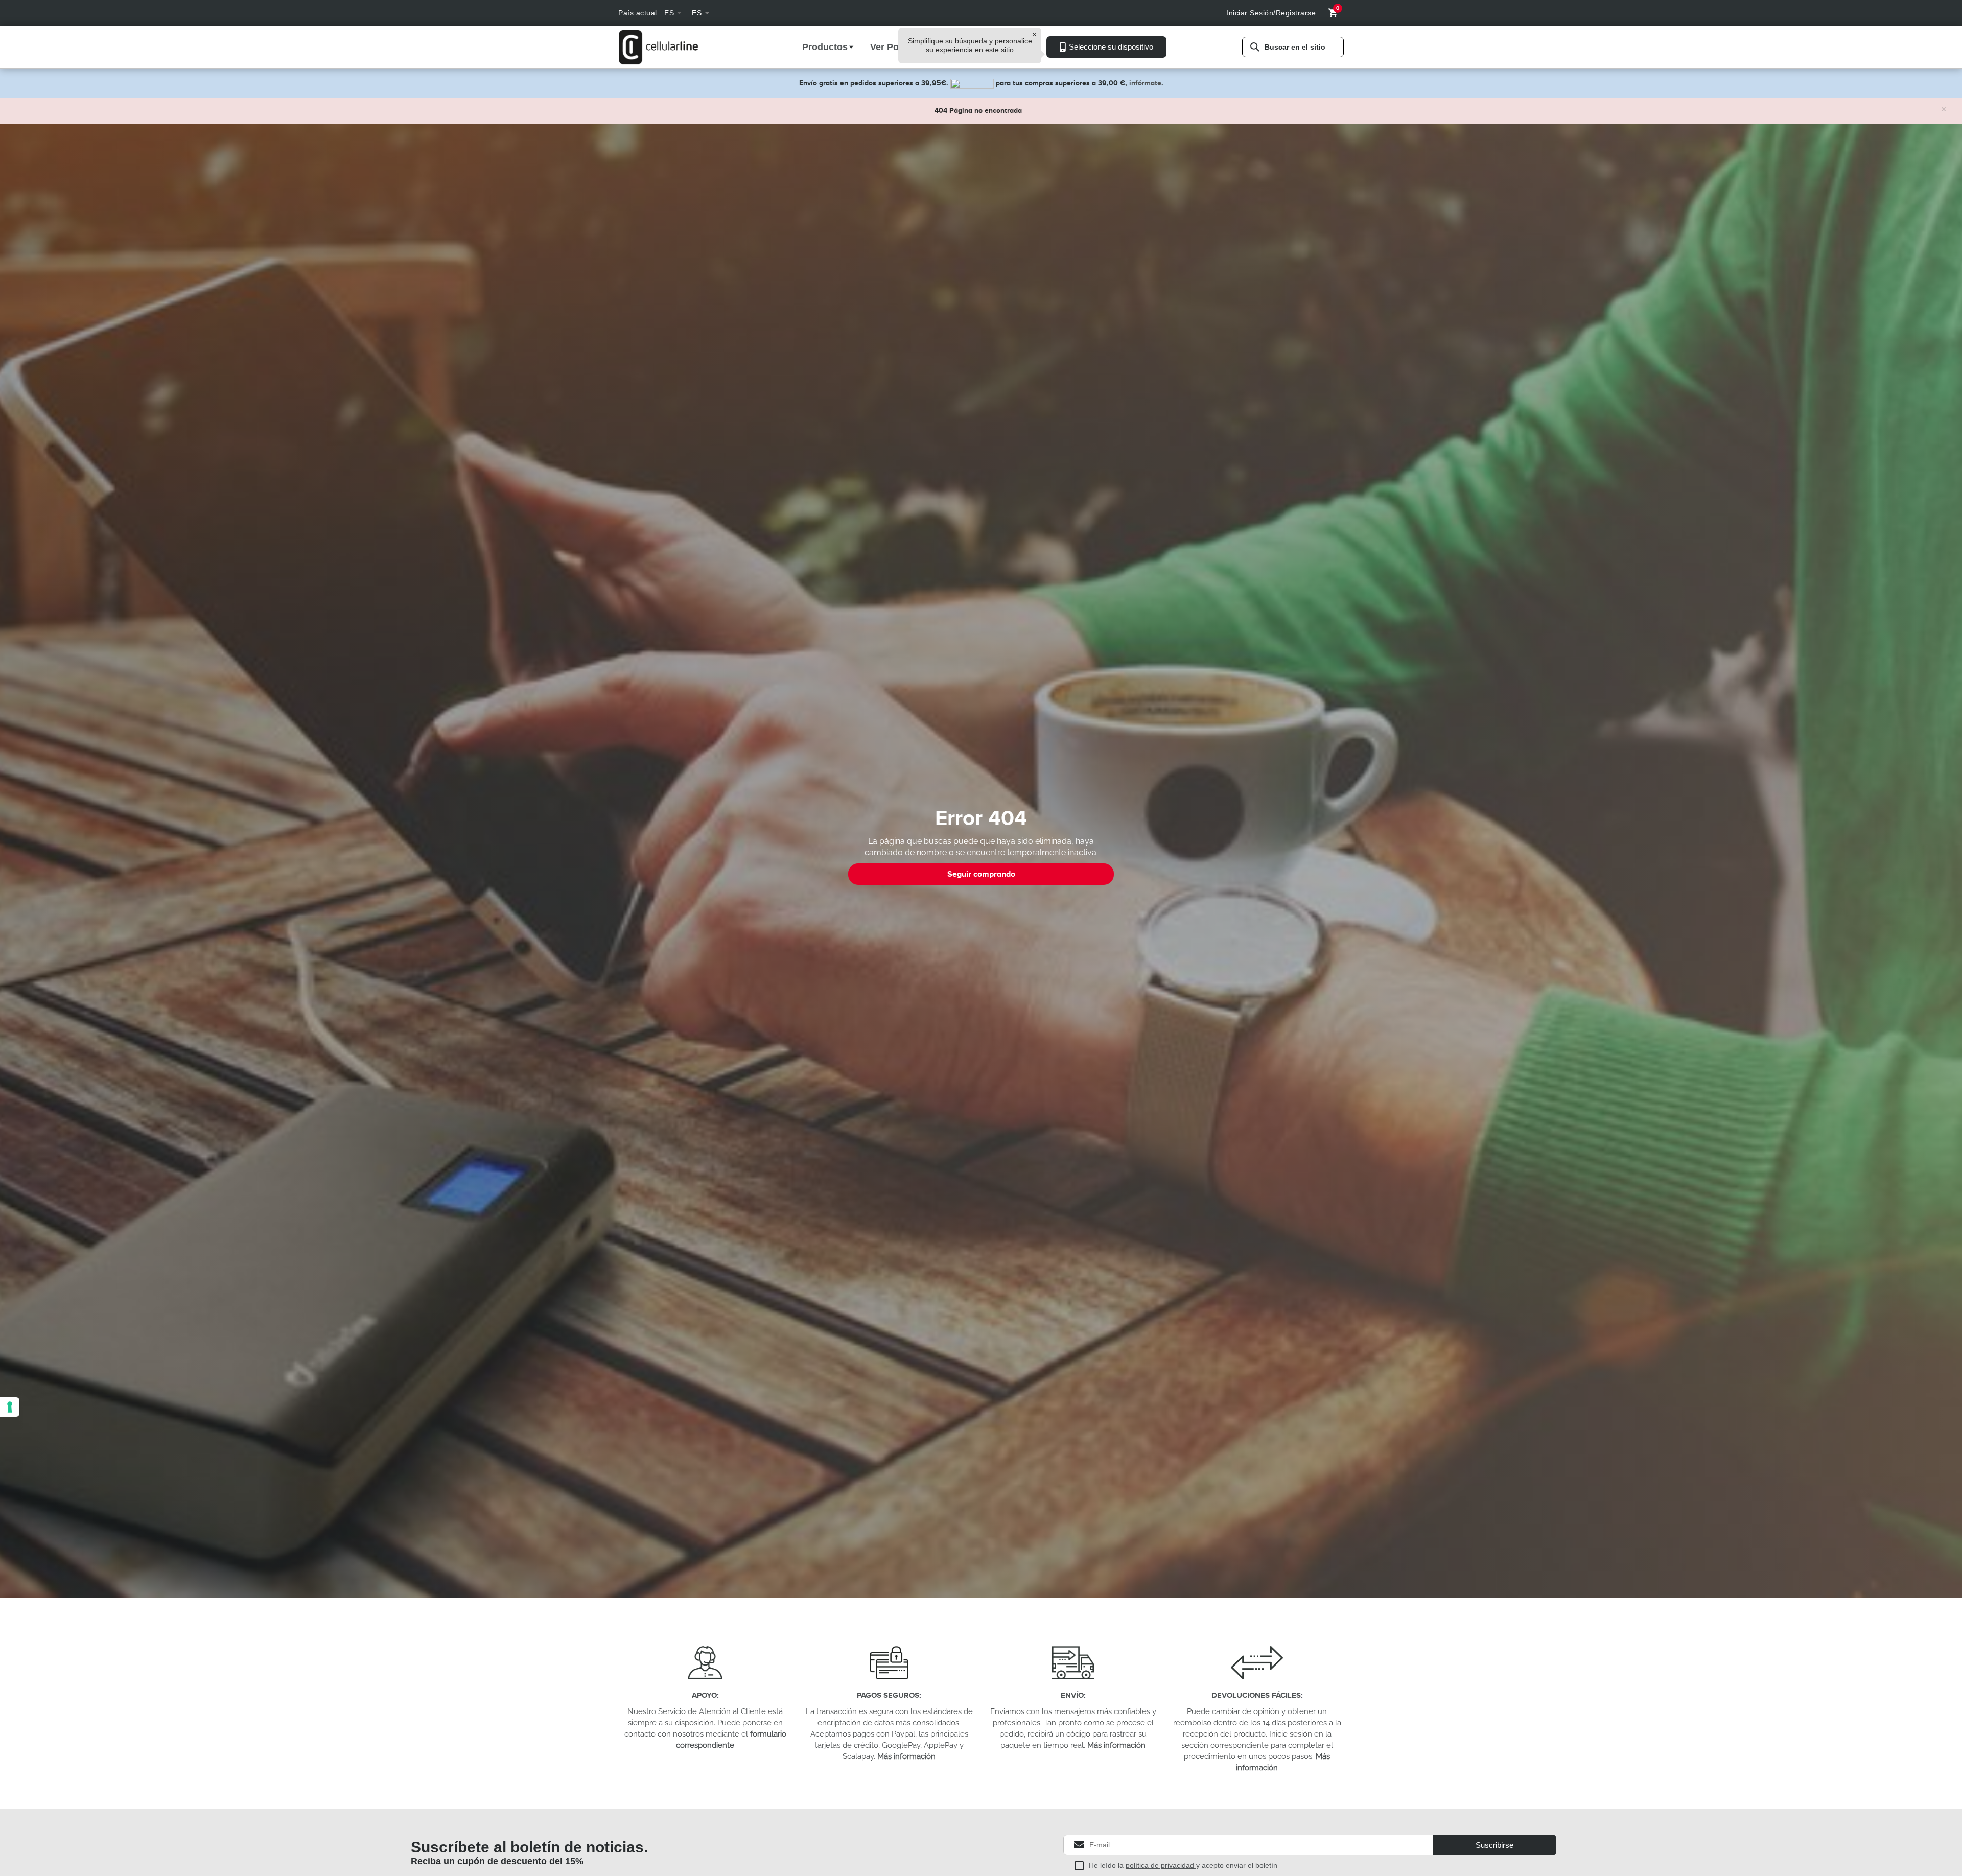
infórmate (1145, 83)
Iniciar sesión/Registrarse (1271, 13)
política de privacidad (1161, 1865)
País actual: (639, 13)
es (669, 13)
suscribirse (1494, 1845)
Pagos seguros (888, 1695)
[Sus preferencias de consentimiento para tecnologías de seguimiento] (10, 1407)
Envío (1072, 1695)
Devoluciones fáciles (1256, 1695)
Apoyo (704, 1695)
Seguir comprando (981, 874)
